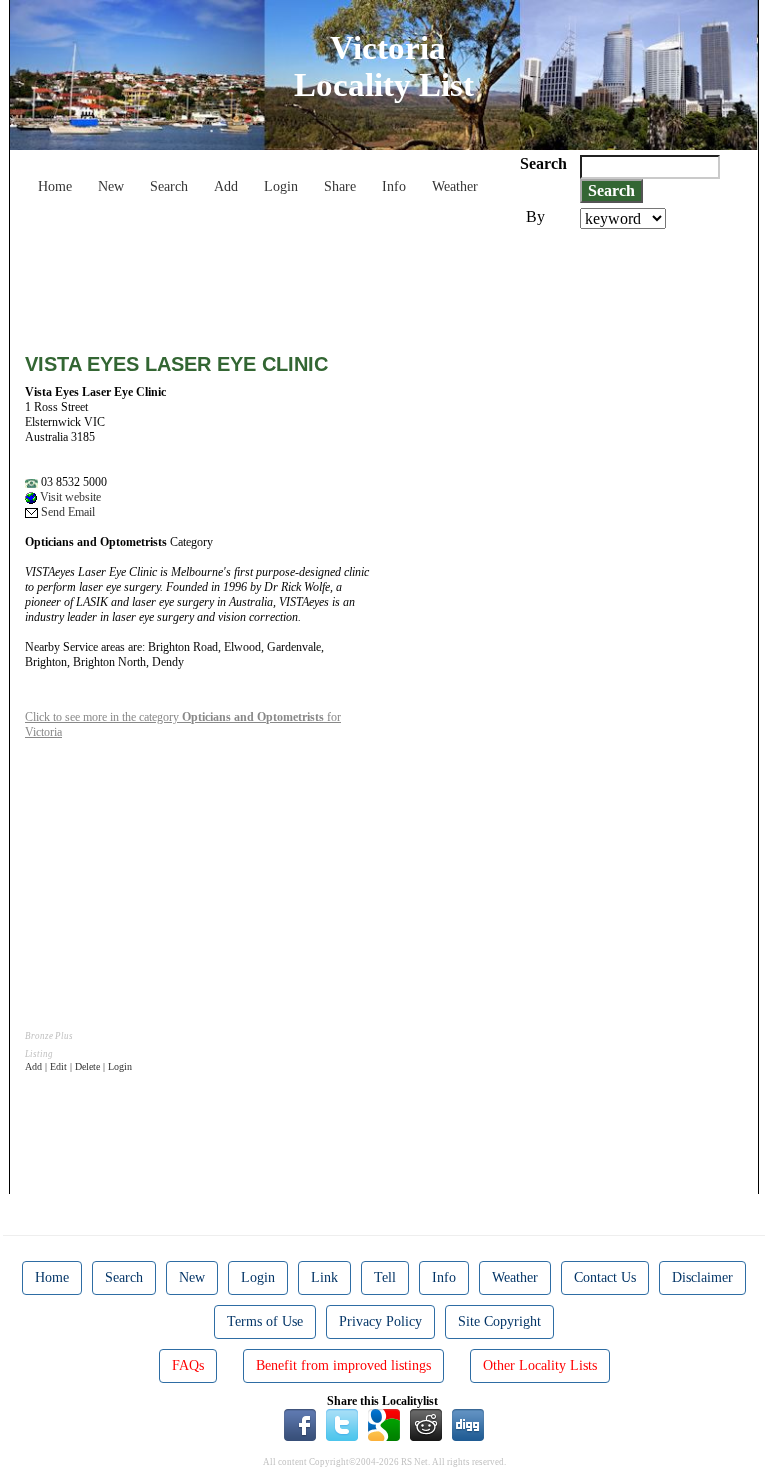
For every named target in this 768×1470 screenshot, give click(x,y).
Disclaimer (702, 1277)
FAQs (188, 1365)
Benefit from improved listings (343, 1365)
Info (394, 186)
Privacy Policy (380, 1321)
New (111, 186)
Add (226, 186)
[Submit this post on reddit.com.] (426, 1424)
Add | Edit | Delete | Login (78, 1066)
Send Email (66, 512)
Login (281, 186)
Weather (455, 186)
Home (55, 186)
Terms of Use (265, 1321)
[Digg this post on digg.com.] (468, 1424)
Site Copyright (499, 1321)
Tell (385, 1277)
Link (324, 1277)
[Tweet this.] (342, 1424)
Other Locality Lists (540, 1365)
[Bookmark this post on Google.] (384, 1424)
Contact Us (605, 1277)
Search (169, 186)
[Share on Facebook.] (300, 1424)
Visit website (69, 497)
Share (340, 186)
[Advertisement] (389, 284)
